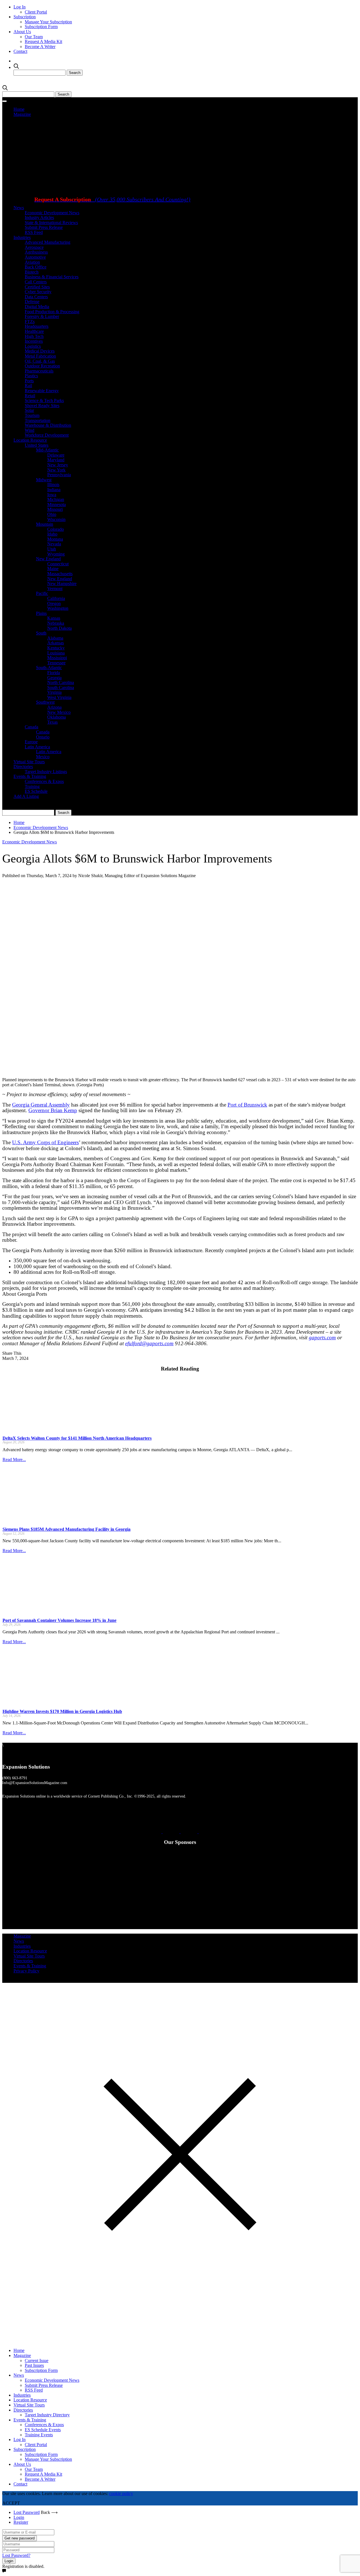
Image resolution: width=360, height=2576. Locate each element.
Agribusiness (36, 252)
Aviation (32, 262)
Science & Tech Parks (44, 400)
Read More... (14, 1459)
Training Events (39, 2435)
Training (32, 786)
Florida (54, 673)
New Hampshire (62, 583)
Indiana (54, 490)
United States (37, 445)
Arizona (54, 707)
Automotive (35, 257)
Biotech (32, 272)
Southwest (45, 702)
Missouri (55, 509)
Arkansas (56, 643)
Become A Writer (40, 47)
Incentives (34, 341)
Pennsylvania (59, 475)
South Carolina (61, 688)
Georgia (54, 678)
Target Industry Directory (47, 2415)
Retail (30, 396)
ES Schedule (36, 791)
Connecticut (58, 564)
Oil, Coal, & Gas (40, 361)
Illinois (53, 485)
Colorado (56, 529)
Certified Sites (37, 287)
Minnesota (57, 504)
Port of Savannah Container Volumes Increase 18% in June (59, 1620)
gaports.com (322, 1337)
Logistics (33, 346)
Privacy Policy (26, 1971)
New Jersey (58, 465)
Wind (30, 430)
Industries (22, 237)
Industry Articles (39, 217)
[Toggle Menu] (4, 101)
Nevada (54, 544)
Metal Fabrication (40, 356)
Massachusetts (60, 574)
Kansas (54, 618)
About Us (22, 32)
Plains (41, 613)
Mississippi (57, 658)
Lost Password (27, 2512)
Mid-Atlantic (47, 450)
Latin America (37, 747)
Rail (28, 386)
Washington (58, 608)
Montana (55, 539)
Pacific (42, 593)
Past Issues (34, 2365)
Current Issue (37, 2361)
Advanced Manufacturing (48, 242)
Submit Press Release (44, 227)
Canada (31, 727)
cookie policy (121, 2493)
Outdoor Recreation (42, 366)
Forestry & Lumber (42, 316)
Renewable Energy (42, 391)
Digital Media (37, 307)
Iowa (52, 495)
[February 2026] (227, 190)
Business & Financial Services (52, 277)
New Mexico (59, 712)
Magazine (22, 114)
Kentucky (56, 648)
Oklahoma (57, 717)
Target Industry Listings (46, 772)
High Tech (34, 336)
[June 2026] (60, 190)
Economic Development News (52, 213)
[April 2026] (154, 190)
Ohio (52, 514)
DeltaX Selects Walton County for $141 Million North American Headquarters (77, 1438)
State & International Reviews (51, 223)
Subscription (25, 17)
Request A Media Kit (43, 41)
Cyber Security (38, 292)
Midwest (44, 480)
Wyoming (56, 554)
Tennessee (56, 663)
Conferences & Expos (44, 781)
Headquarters (37, 326)
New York (56, 470)
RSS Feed (34, 232)
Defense (32, 302)
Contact (20, 51)
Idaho (52, 534)
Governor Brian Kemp (53, 1110)
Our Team (34, 37)
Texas (52, 722)
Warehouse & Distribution (48, 425)
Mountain (45, 524)
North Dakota (59, 628)
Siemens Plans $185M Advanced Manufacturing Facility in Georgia (67, 1529)
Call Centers (36, 282)
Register (21, 2522)
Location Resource (30, 440)
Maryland (56, 460)
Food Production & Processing (52, 312)
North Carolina (61, 682)
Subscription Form (41, 27)
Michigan (56, 499)
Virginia (54, 692)
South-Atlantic (49, 668)
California (56, 598)
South (41, 633)
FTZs (30, 321)
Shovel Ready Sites (42, 406)
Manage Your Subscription (48, 22)
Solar (29, 410)
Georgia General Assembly (41, 1105)
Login (19, 2517)
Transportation (38, 420)
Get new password (20, 2538)
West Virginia (59, 697)
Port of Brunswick (247, 1105)
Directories (23, 767)
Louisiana (56, 653)
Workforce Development (47, 435)
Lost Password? (16, 2555)
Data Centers (36, 297)
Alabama (55, 638)
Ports (29, 381)
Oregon (54, 603)
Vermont (55, 589)
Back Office (36, 267)
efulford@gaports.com (149, 1343)
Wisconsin (56, 519)
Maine (53, 569)
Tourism (32, 415)
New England (48, 559)
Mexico (43, 757)
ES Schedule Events (43, 2430)
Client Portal (36, 12)
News (19, 208)
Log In (20, 7)
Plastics (31, 376)
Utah (52, 549)
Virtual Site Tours (29, 762)
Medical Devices (40, 351)
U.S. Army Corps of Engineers (45, 1142)
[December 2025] (154, 262)
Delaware (56, 455)
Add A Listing (26, 796)
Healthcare (34, 331)
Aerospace (34, 247)
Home (19, 109)
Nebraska (56, 623)
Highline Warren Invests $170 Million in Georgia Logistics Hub (62, 1711)
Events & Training (30, 776)
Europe (31, 742)
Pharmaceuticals (39, 371)
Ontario (43, 737)
